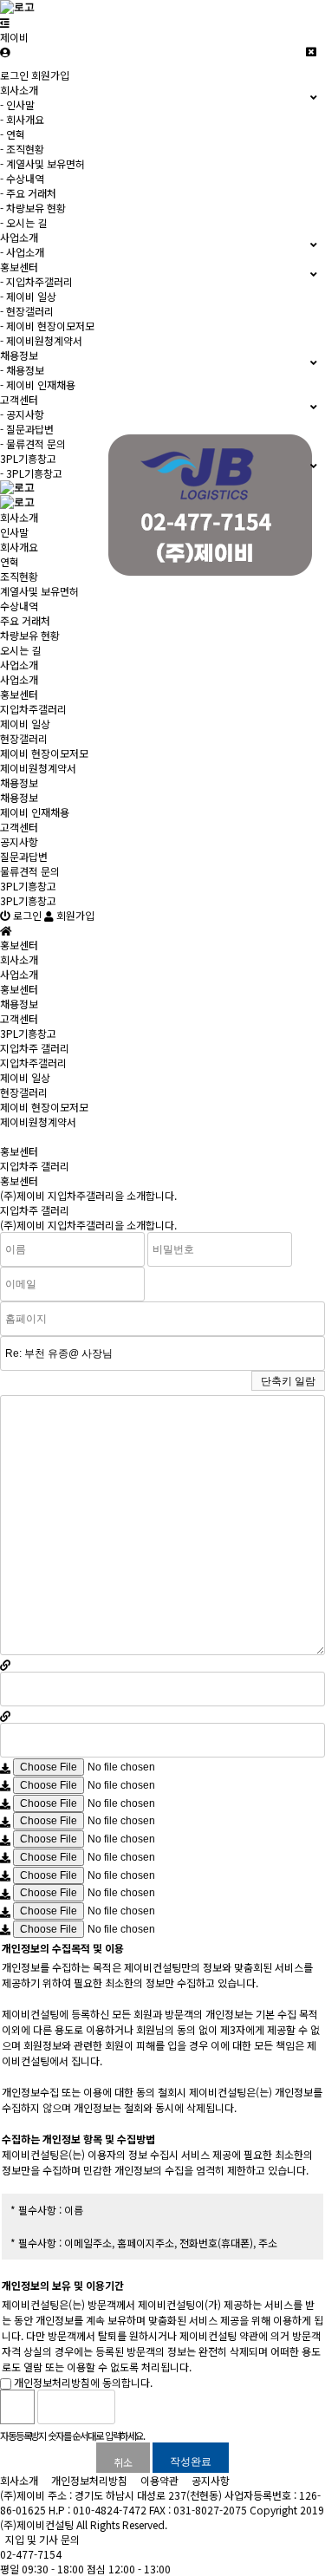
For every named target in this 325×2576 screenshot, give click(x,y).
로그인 (14, 75)
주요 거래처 (25, 620)
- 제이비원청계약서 (41, 340)
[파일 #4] (5, 1821)
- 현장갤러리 (27, 311)
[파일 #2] (5, 1785)
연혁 (10, 561)
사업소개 (19, 665)
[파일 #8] (5, 1893)
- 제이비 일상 (28, 296)
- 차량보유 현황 (33, 208)
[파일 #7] (5, 1875)
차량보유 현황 (30, 635)
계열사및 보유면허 (39, 591)
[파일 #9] (5, 1911)
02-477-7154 (31, 2554)
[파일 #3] (5, 1803)
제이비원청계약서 (38, 768)
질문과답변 (24, 856)
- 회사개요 (22, 119)
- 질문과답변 (27, 429)
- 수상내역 (22, 178)
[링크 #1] (5, 1664)
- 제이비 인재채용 (38, 385)
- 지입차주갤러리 (36, 281)
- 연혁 (13, 134)
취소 (123, 2462)
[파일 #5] (5, 1839)
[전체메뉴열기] (5, 22)
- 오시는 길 (23, 222)
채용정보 (19, 783)
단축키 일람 (288, 1381)
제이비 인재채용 (35, 812)
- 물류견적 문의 (33, 443)
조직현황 (19, 576)
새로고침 (172, 2407)
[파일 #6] (5, 1857)
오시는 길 (20, 650)
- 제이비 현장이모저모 (47, 326)
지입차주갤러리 (33, 709)
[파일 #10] (5, 1929)
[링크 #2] (5, 1715)
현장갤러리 (24, 738)
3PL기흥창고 (28, 886)
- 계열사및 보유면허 (42, 163)
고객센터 (19, 827)
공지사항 (19, 841)
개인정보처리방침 (89, 2480)
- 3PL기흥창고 (31, 473)
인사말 (14, 532)
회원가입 (50, 75)
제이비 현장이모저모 (44, 753)
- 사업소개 (22, 252)
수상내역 (19, 606)
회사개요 (19, 547)
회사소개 (19, 517)
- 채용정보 (22, 370)
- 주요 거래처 (28, 193)
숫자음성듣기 (135, 2407)
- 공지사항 (22, 414)
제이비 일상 (25, 724)
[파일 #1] (5, 1767)
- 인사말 (17, 104)
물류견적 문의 (30, 871)
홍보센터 (19, 694)
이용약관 (159, 2480)
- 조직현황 (22, 149)
